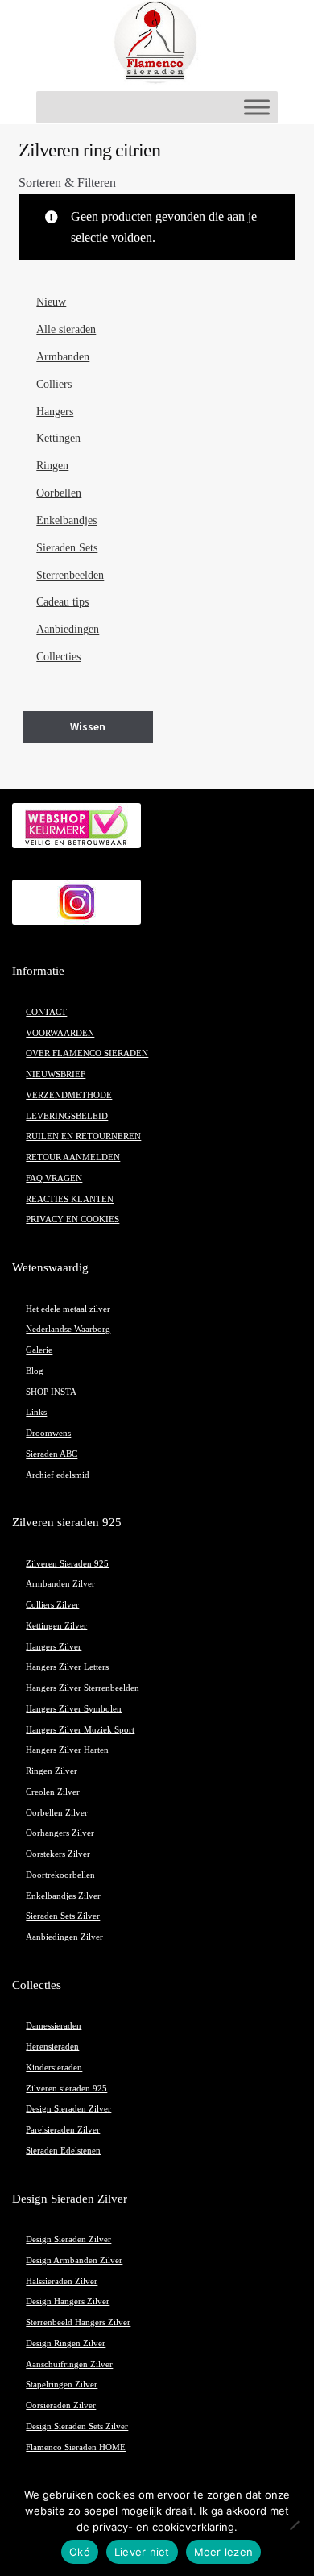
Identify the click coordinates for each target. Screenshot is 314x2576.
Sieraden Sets (67, 548)
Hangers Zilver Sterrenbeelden (83, 1688)
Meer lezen (224, 2552)
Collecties (58, 657)
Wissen (88, 726)
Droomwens (48, 1433)
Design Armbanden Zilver (74, 2260)
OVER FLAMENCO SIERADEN (87, 1053)
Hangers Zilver (54, 1647)
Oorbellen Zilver (57, 1813)
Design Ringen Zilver (66, 2343)
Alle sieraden (66, 329)
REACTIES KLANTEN (70, 1199)
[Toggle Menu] (257, 107)
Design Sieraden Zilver (68, 2109)
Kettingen (58, 438)
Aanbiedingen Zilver (64, 1937)
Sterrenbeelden (70, 575)
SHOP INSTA (51, 1392)
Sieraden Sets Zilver (63, 1916)
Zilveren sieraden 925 (66, 2089)
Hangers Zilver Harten (67, 1750)
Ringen (52, 466)
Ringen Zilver (52, 1771)
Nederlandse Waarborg (68, 1329)
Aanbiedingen (68, 629)
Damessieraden (54, 2026)
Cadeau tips (62, 602)
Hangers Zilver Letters (67, 1667)
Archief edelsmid (58, 1475)
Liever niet (142, 2552)
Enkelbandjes (66, 520)
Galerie (39, 1350)
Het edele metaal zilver (68, 1309)
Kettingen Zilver (56, 1626)
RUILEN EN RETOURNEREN (83, 1136)
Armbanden (63, 357)
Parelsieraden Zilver (63, 2130)
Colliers (54, 384)
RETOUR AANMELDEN (73, 1157)
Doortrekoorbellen (60, 1875)
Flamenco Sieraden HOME (76, 2447)
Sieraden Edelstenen (63, 2151)
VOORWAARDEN (60, 1033)
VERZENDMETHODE (69, 1095)
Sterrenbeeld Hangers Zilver (78, 2322)
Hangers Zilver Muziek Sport (80, 1730)
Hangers (55, 412)
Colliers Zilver (52, 1605)
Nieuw (51, 302)
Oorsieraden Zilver (61, 2405)
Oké (80, 2552)
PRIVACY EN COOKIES (72, 1219)
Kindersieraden (54, 2068)
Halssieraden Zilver (62, 2281)
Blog (35, 1371)
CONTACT (46, 1012)
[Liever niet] (294, 2525)
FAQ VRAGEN (54, 1178)
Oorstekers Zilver (58, 1854)
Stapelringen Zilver (62, 2385)
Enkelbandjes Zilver (63, 1896)
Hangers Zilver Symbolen (74, 1709)
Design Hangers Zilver (68, 2301)
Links (36, 1412)
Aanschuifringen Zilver (69, 2364)
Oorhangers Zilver (60, 1833)
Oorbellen (59, 493)
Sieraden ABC (52, 1454)
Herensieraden (52, 2047)
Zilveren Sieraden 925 (67, 1564)
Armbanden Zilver (60, 1584)
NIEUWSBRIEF (56, 1074)
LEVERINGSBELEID (67, 1116)
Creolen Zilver (53, 1792)
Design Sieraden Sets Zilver (77, 2426)
